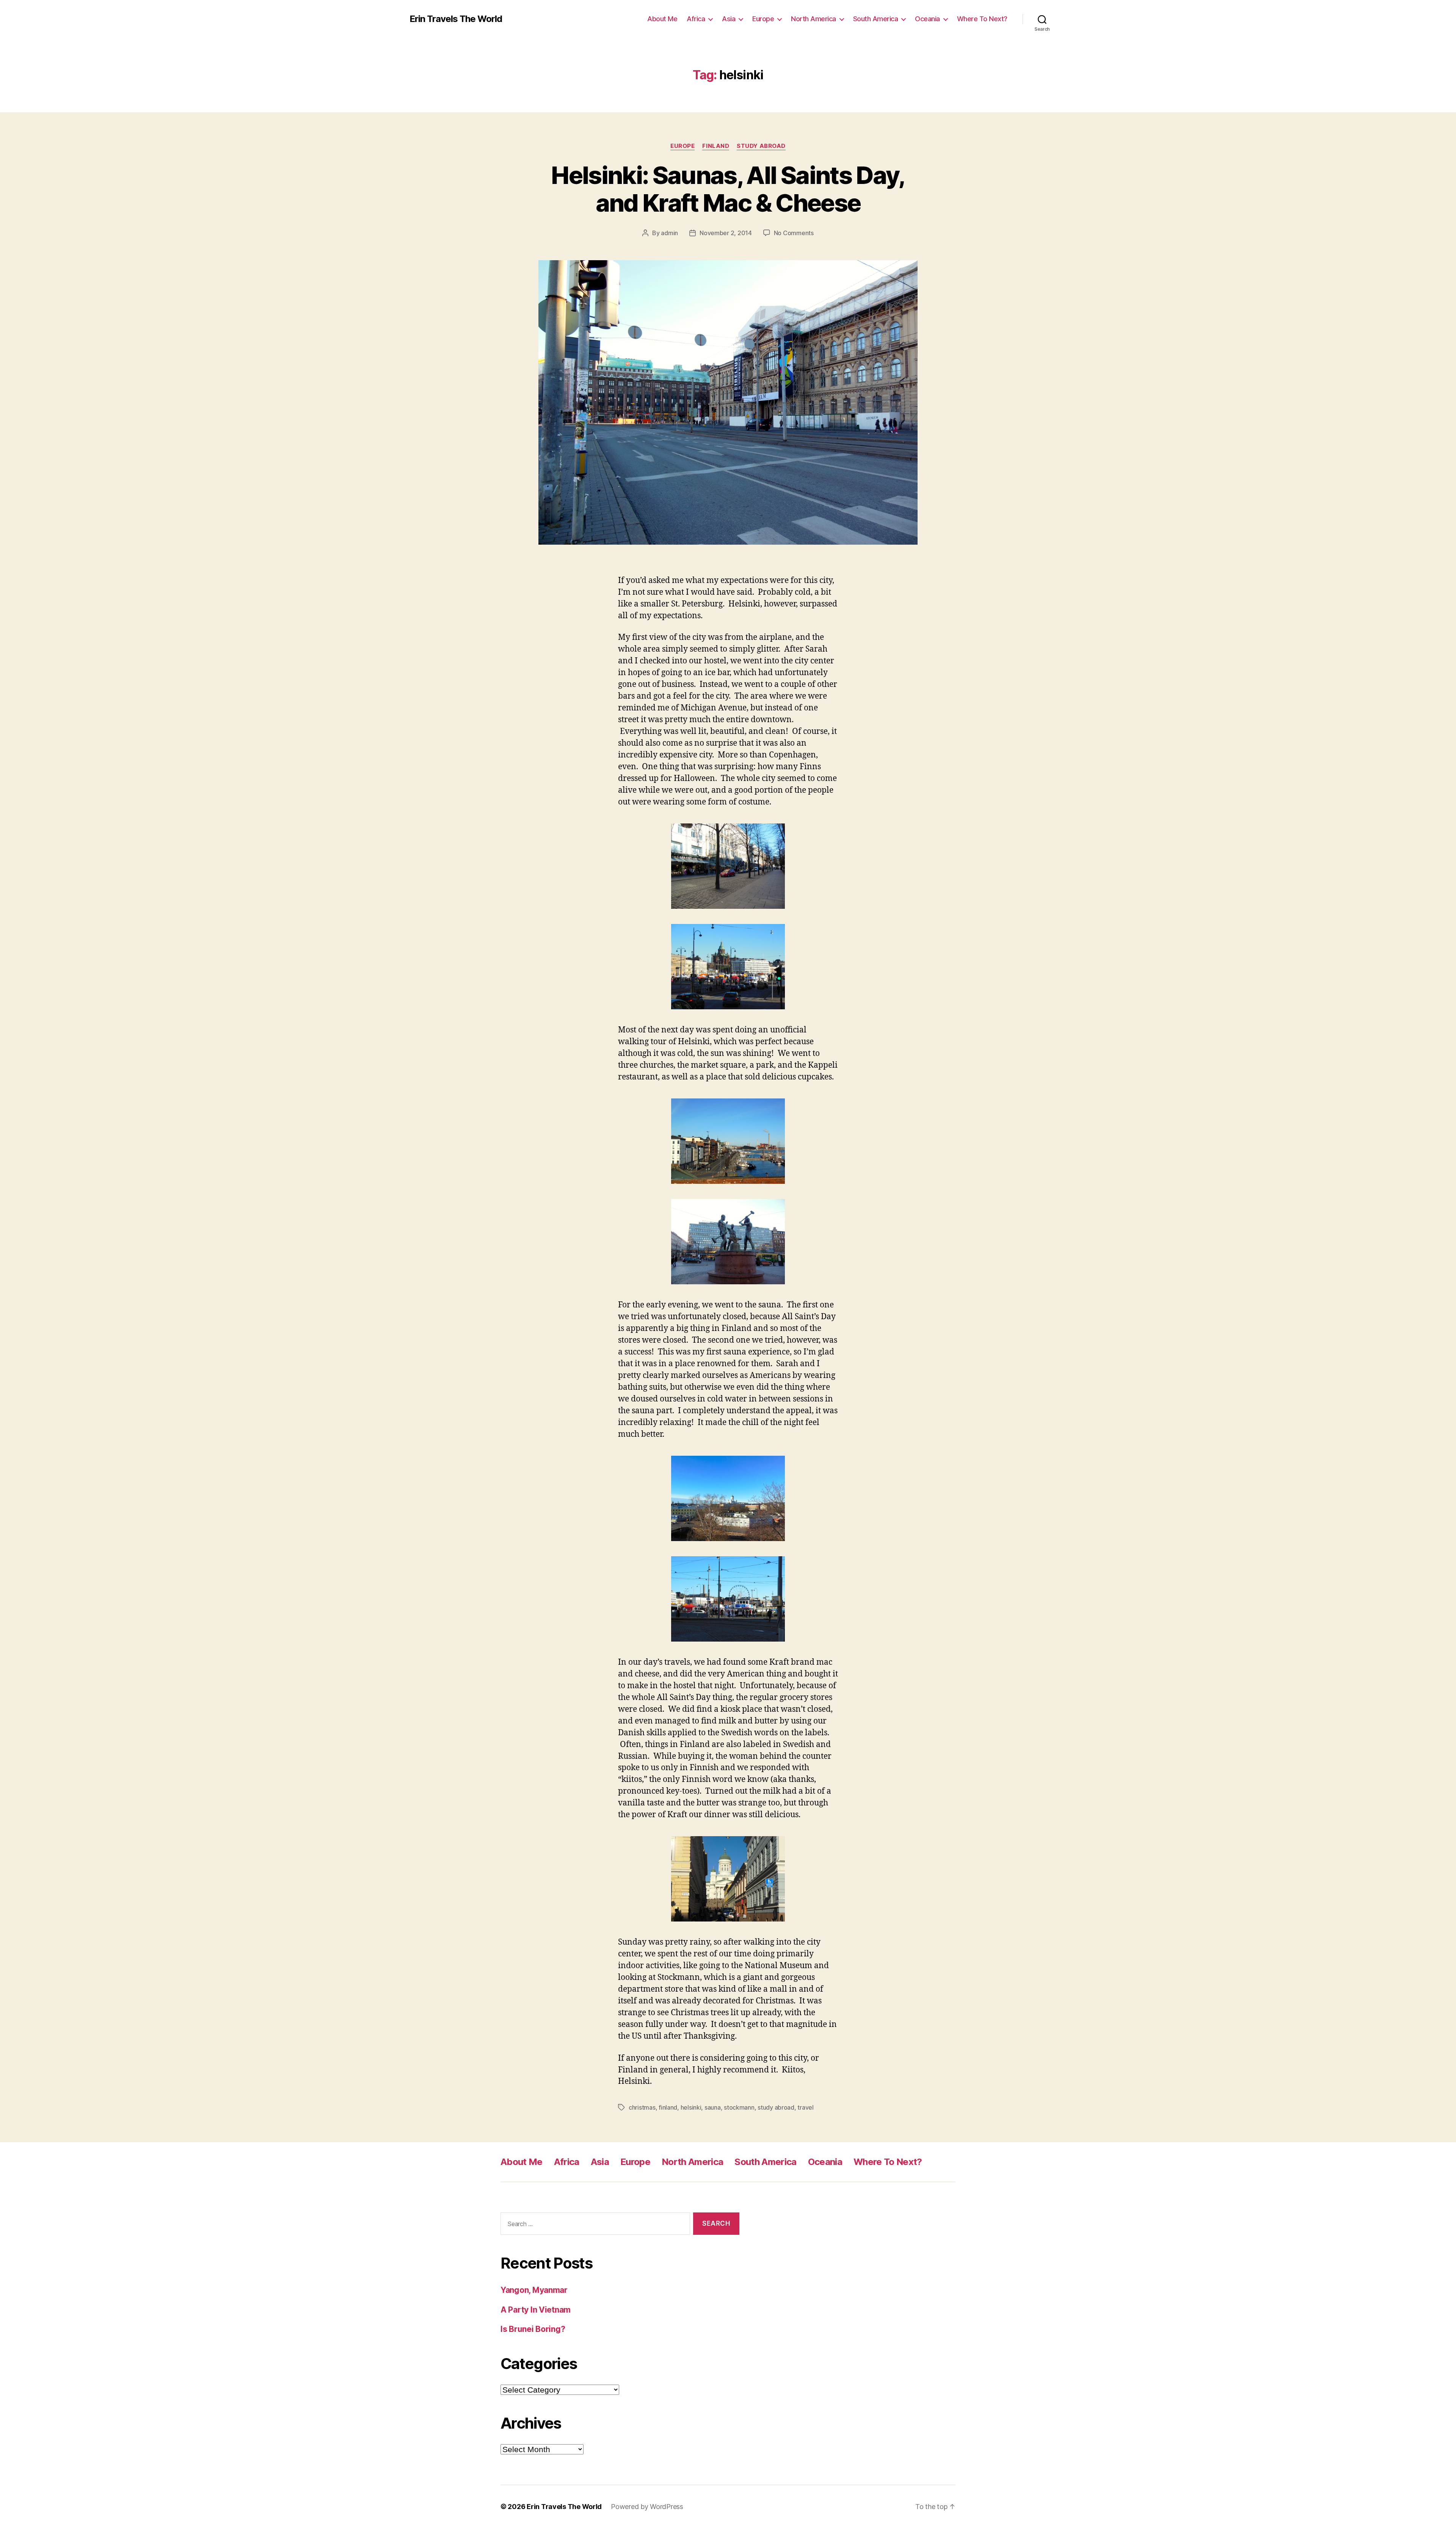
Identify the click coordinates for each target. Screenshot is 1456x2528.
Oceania (927, 19)
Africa (696, 19)
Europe (763, 19)
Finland (716, 146)
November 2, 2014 (726, 233)
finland (668, 2107)
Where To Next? (982, 19)
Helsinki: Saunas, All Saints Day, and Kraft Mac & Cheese (728, 189)
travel (805, 2107)
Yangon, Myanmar (534, 2290)
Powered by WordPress (647, 2507)
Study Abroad (761, 146)
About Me (662, 19)
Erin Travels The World (456, 19)
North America (814, 19)
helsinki (691, 2107)
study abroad (776, 2107)
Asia (729, 19)
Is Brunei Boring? (533, 2329)
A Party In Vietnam (536, 2310)
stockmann (739, 2107)
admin (669, 233)
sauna (713, 2107)
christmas (642, 2107)
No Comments (794, 233)
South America (876, 19)
